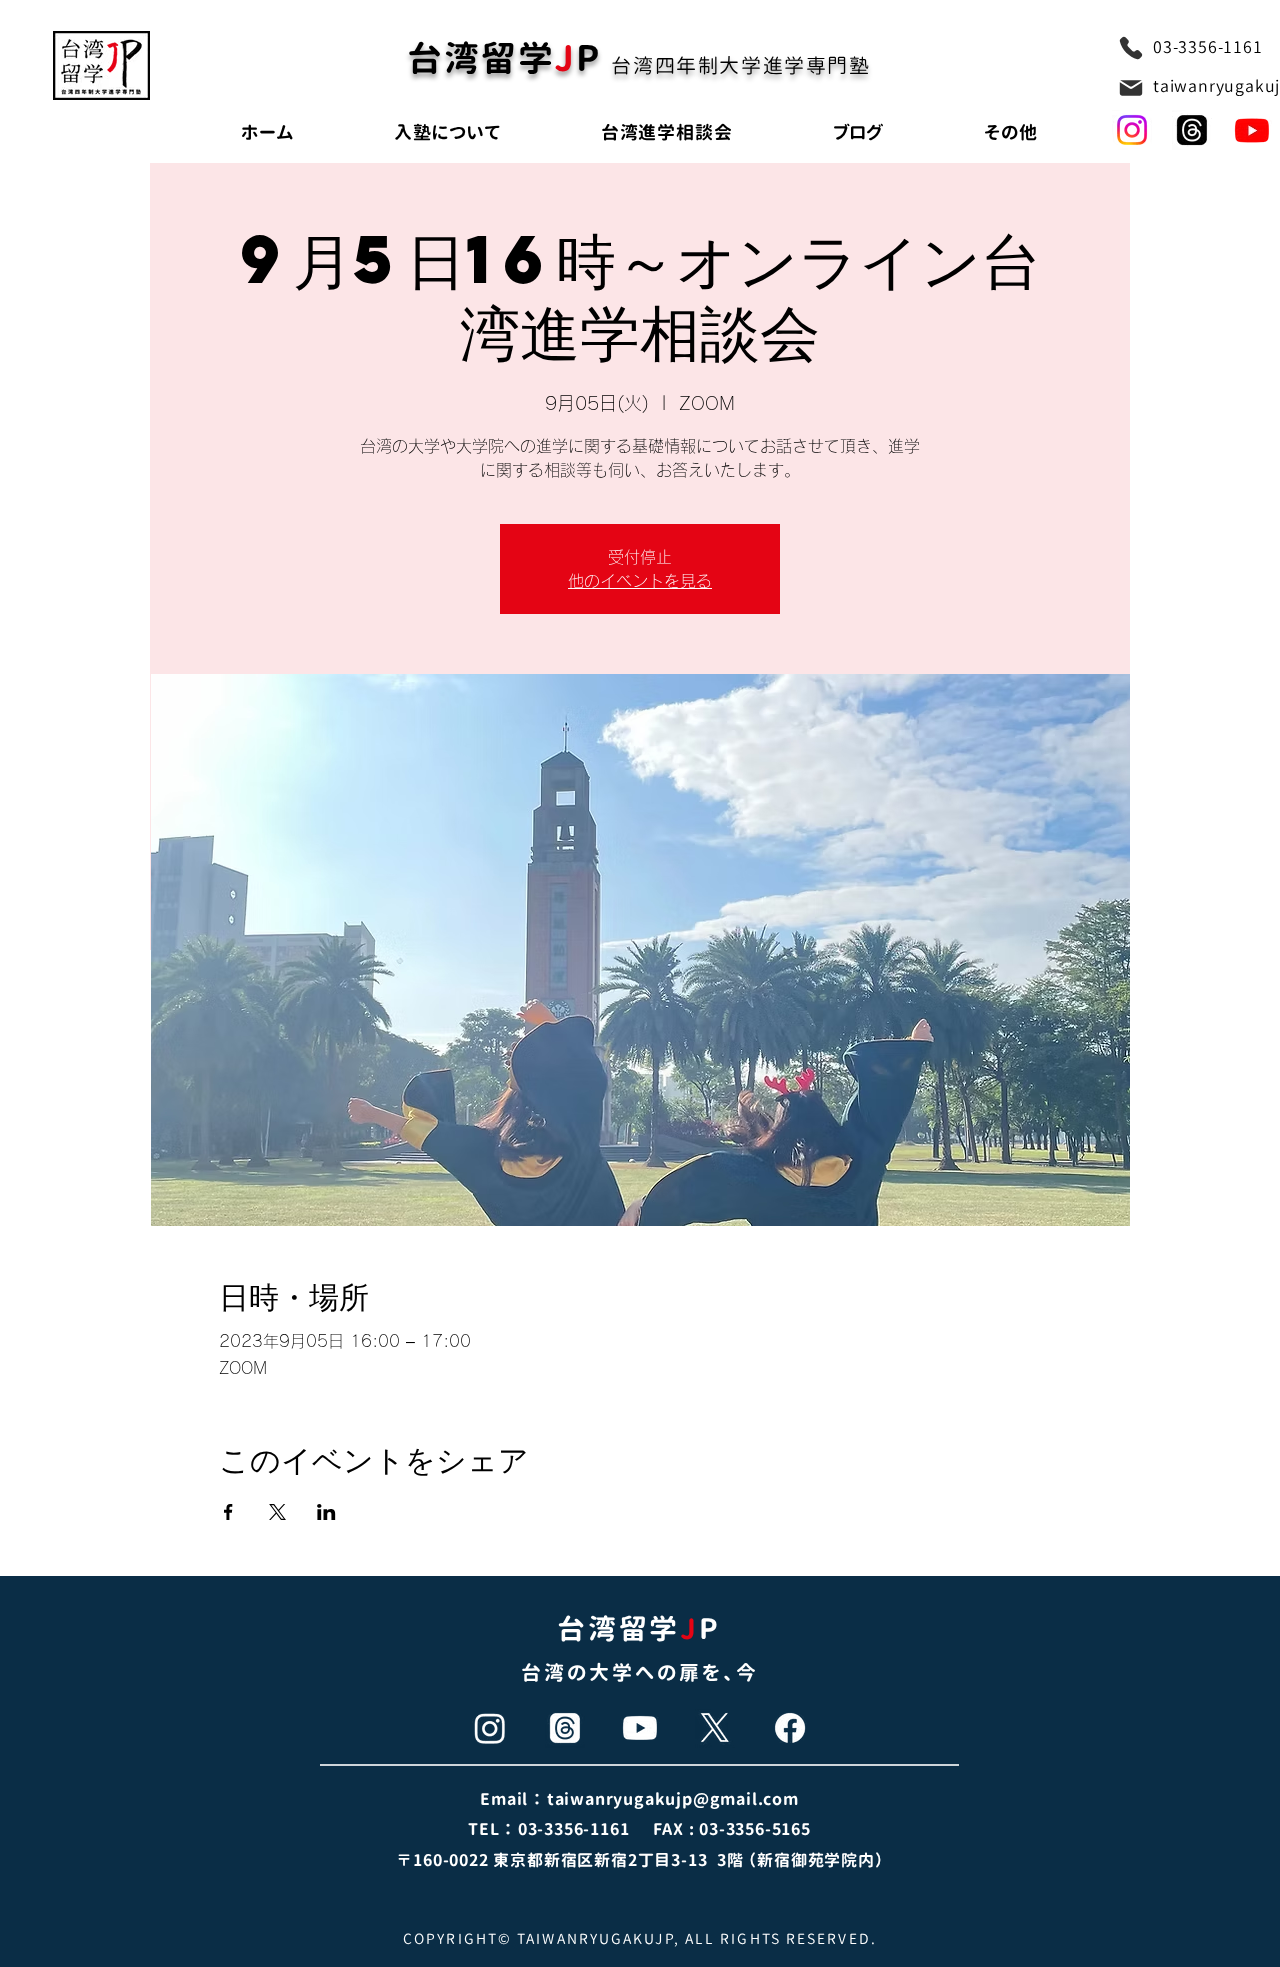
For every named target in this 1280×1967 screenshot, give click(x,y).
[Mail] (1131, 88)
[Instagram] (1132, 130)
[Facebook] (790, 1728)
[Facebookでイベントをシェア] (228, 1512)
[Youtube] (1252, 130)
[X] (715, 1728)
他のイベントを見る (640, 581)
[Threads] (565, 1728)
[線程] (1192, 130)
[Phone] (1131, 48)
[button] (1011, 132)
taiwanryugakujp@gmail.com (673, 1799)
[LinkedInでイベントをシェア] (326, 1512)
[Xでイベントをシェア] (277, 1512)
